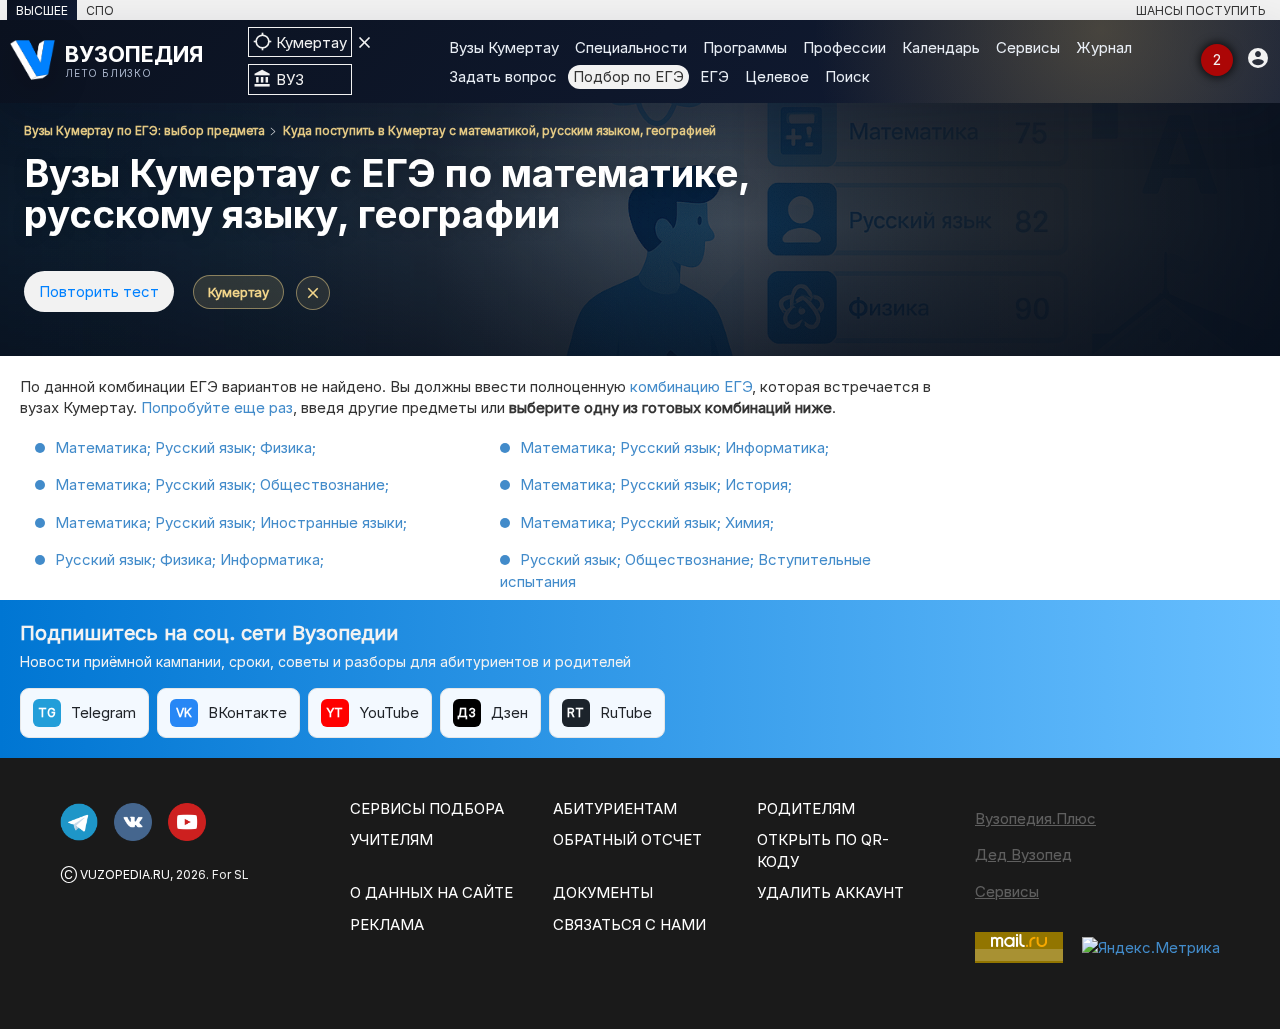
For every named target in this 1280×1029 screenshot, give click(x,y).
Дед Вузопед (1023, 854)
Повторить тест (99, 291)
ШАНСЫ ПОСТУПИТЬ (1201, 10)
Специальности (631, 47)
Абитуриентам (615, 808)
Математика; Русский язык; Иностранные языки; (231, 522)
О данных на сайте (431, 892)
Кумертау (238, 292)
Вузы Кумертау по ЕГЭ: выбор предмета (144, 130)
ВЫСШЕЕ (42, 10)
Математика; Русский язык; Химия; (647, 522)
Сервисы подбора (427, 808)
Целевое (777, 76)
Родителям (806, 808)
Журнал (1104, 47)
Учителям (391, 839)
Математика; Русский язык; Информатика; (674, 447)
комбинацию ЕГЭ (691, 386)
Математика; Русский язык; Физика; (185, 447)
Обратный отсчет (627, 839)
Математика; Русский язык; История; (656, 484)
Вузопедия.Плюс (1035, 818)
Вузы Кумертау (504, 47)
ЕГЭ (714, 76)
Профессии (844, 47)
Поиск (847, 76)
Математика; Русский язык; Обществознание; (222, 484)
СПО (100, 10)
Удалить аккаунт (830, 892)
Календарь (941, 47)
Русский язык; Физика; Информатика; (189, 559)
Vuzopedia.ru (125, 874)
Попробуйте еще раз (217, 407)
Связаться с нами (629, 924)
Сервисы (1028, 47)
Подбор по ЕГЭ (628, 76)
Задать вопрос (503, 76)
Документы (603, 892)
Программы (745, 47)
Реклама (387, 924)
